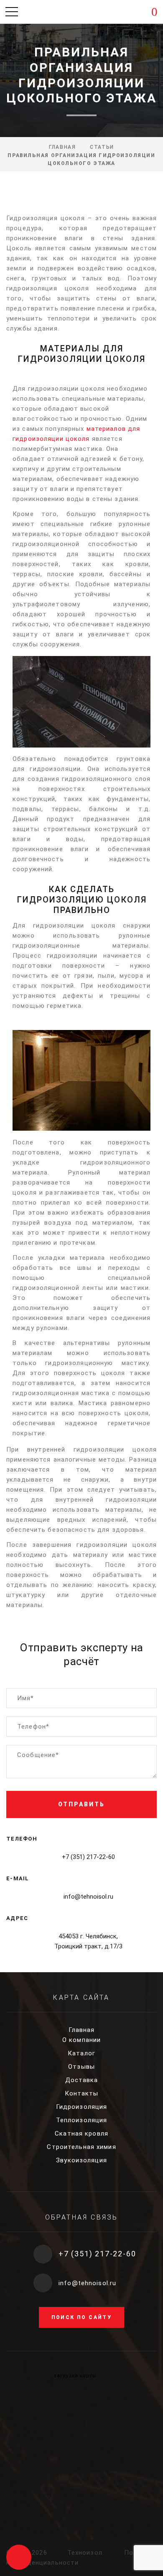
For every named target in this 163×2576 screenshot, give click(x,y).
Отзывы (81, 2067)
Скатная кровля (81, 2134)
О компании (81, 2040)
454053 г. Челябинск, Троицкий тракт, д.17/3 (88, 1941)
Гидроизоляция (82, 2107)
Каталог (81, 2053)
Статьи (102, 147)
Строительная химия (81, 2147)
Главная (62, 147)
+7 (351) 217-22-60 (88, 1857)
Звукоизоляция (81, 2160)
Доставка (82, 2080)
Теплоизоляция (82, 2120)
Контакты (82, 2093)
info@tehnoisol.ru (88, 1897)
